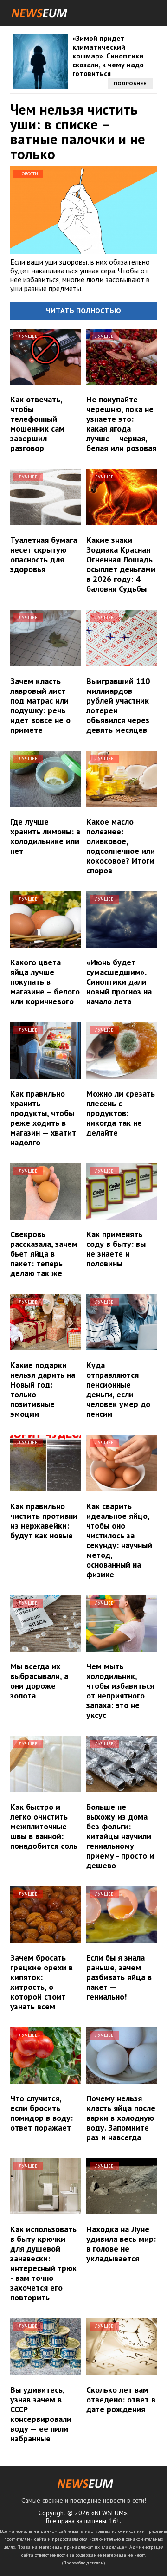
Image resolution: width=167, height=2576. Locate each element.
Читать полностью (83, 310)
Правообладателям (83, 2563)
